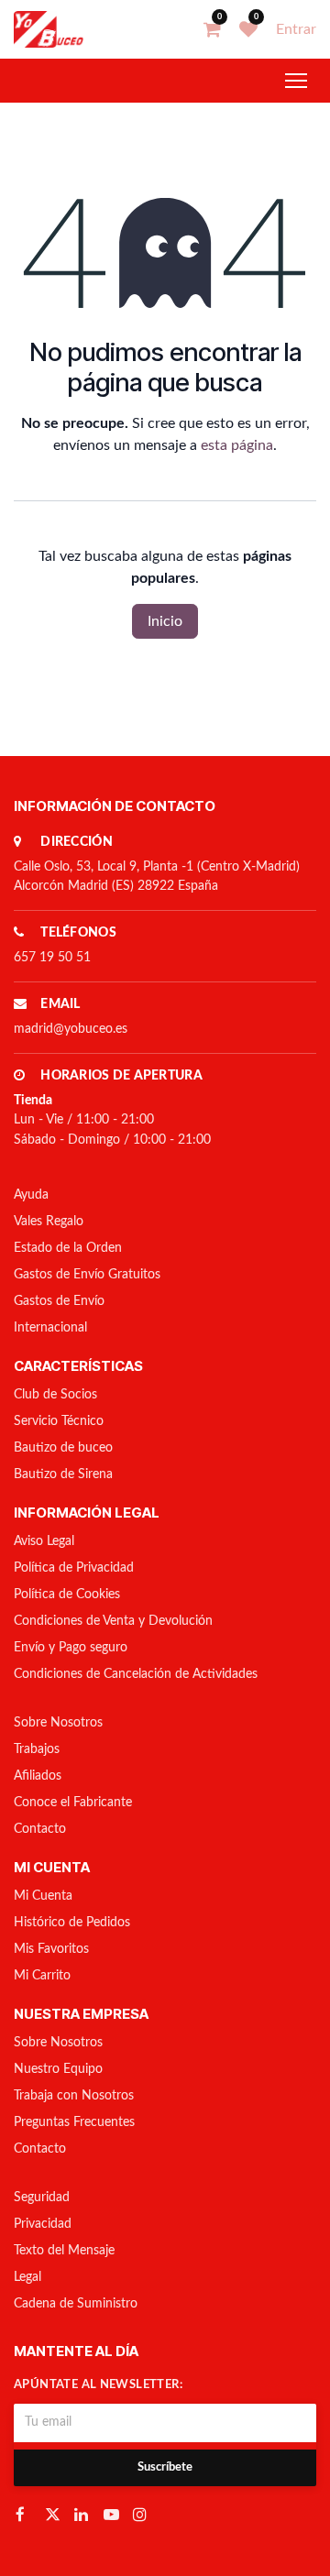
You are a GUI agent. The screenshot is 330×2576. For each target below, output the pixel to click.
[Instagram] (142, 2514)
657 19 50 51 (52, 958)
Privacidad (43, 2224)
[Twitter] (54, 2514)
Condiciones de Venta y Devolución (113, 1621)
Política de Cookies (67, 1595)
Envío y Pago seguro (71, 1648)
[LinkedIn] (83, 2514)
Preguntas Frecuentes (74, 2122)
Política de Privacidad (74, 1568)
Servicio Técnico (59, 1421)
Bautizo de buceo (63, 1448)
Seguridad (42, 2198)
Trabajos (37, 1749)
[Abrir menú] (296, 81)
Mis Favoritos (51, 1949)
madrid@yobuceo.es (71, 1029)
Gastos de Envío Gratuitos (87, 1275)
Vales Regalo (49, 1222)
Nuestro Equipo (58, 2069)
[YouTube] (113, 2514)
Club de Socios (55, 1395)
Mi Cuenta (43, 1896)
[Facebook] (25, 2514)
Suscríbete (165, 2467)
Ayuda (31, 1195)
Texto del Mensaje (64, 2251)
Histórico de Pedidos (72, 1923)
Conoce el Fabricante (73, 1803)
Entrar (296, 29)
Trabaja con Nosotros (74, 2096)
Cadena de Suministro (76, 2304)
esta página (237, 445)
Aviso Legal (44, 1541)
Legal (27, 2277)
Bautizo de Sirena (63, 1474)
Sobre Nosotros (58, 1723)
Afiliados (38, 1776)
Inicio (165, 621)
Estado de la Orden (68, 1248)
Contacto (40, 1829)
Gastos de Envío (59, 1301)
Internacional (50, 1328)
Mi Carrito (42, 1976)
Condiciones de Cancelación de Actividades (136, 1674)
